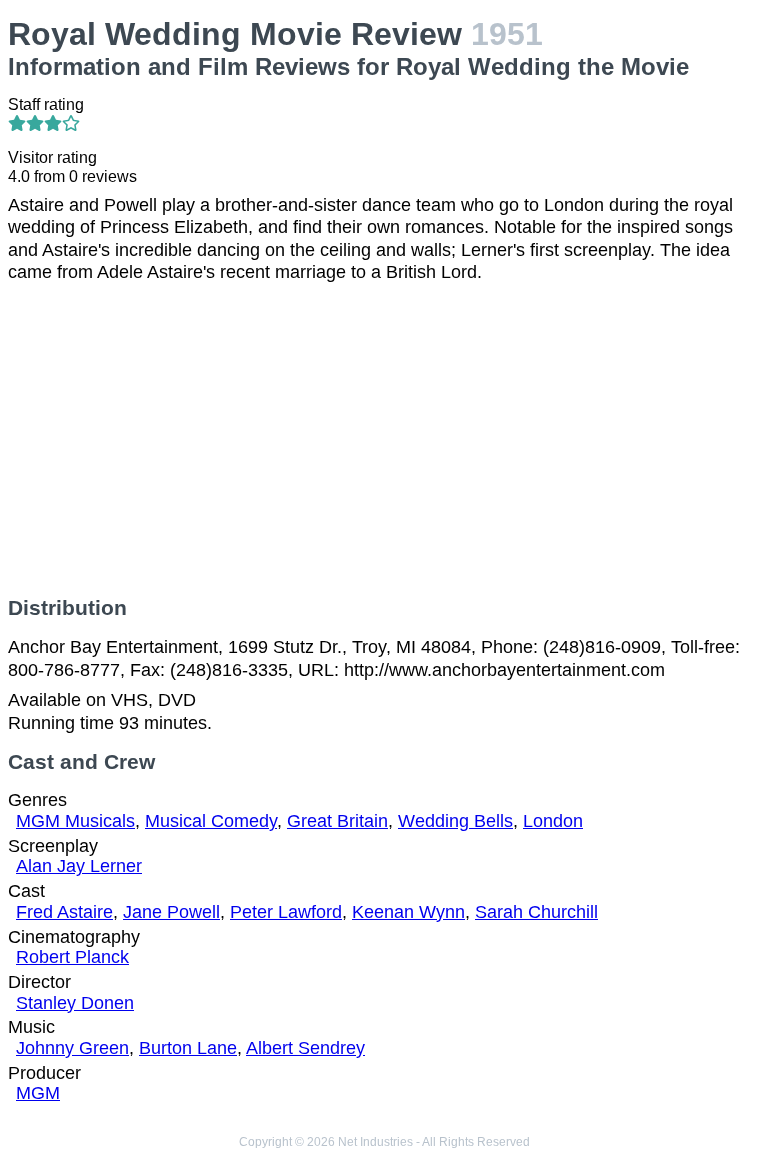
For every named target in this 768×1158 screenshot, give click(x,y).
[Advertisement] (384, 440)
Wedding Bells (455, 821)
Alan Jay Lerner (79, 866)
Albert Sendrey (305, 1048)
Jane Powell (171, 912)
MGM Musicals (75, 821)
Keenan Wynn (408, 912)
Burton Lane (188, 1048)
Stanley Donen (75, 1003)
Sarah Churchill (536, 912)
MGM (38, 1093)
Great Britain (337, 821)
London (553, 821)
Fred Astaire (64, 912)
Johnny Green (72, 1048)
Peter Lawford (286, 912)
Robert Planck (72, 957)
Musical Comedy (211, 821)
